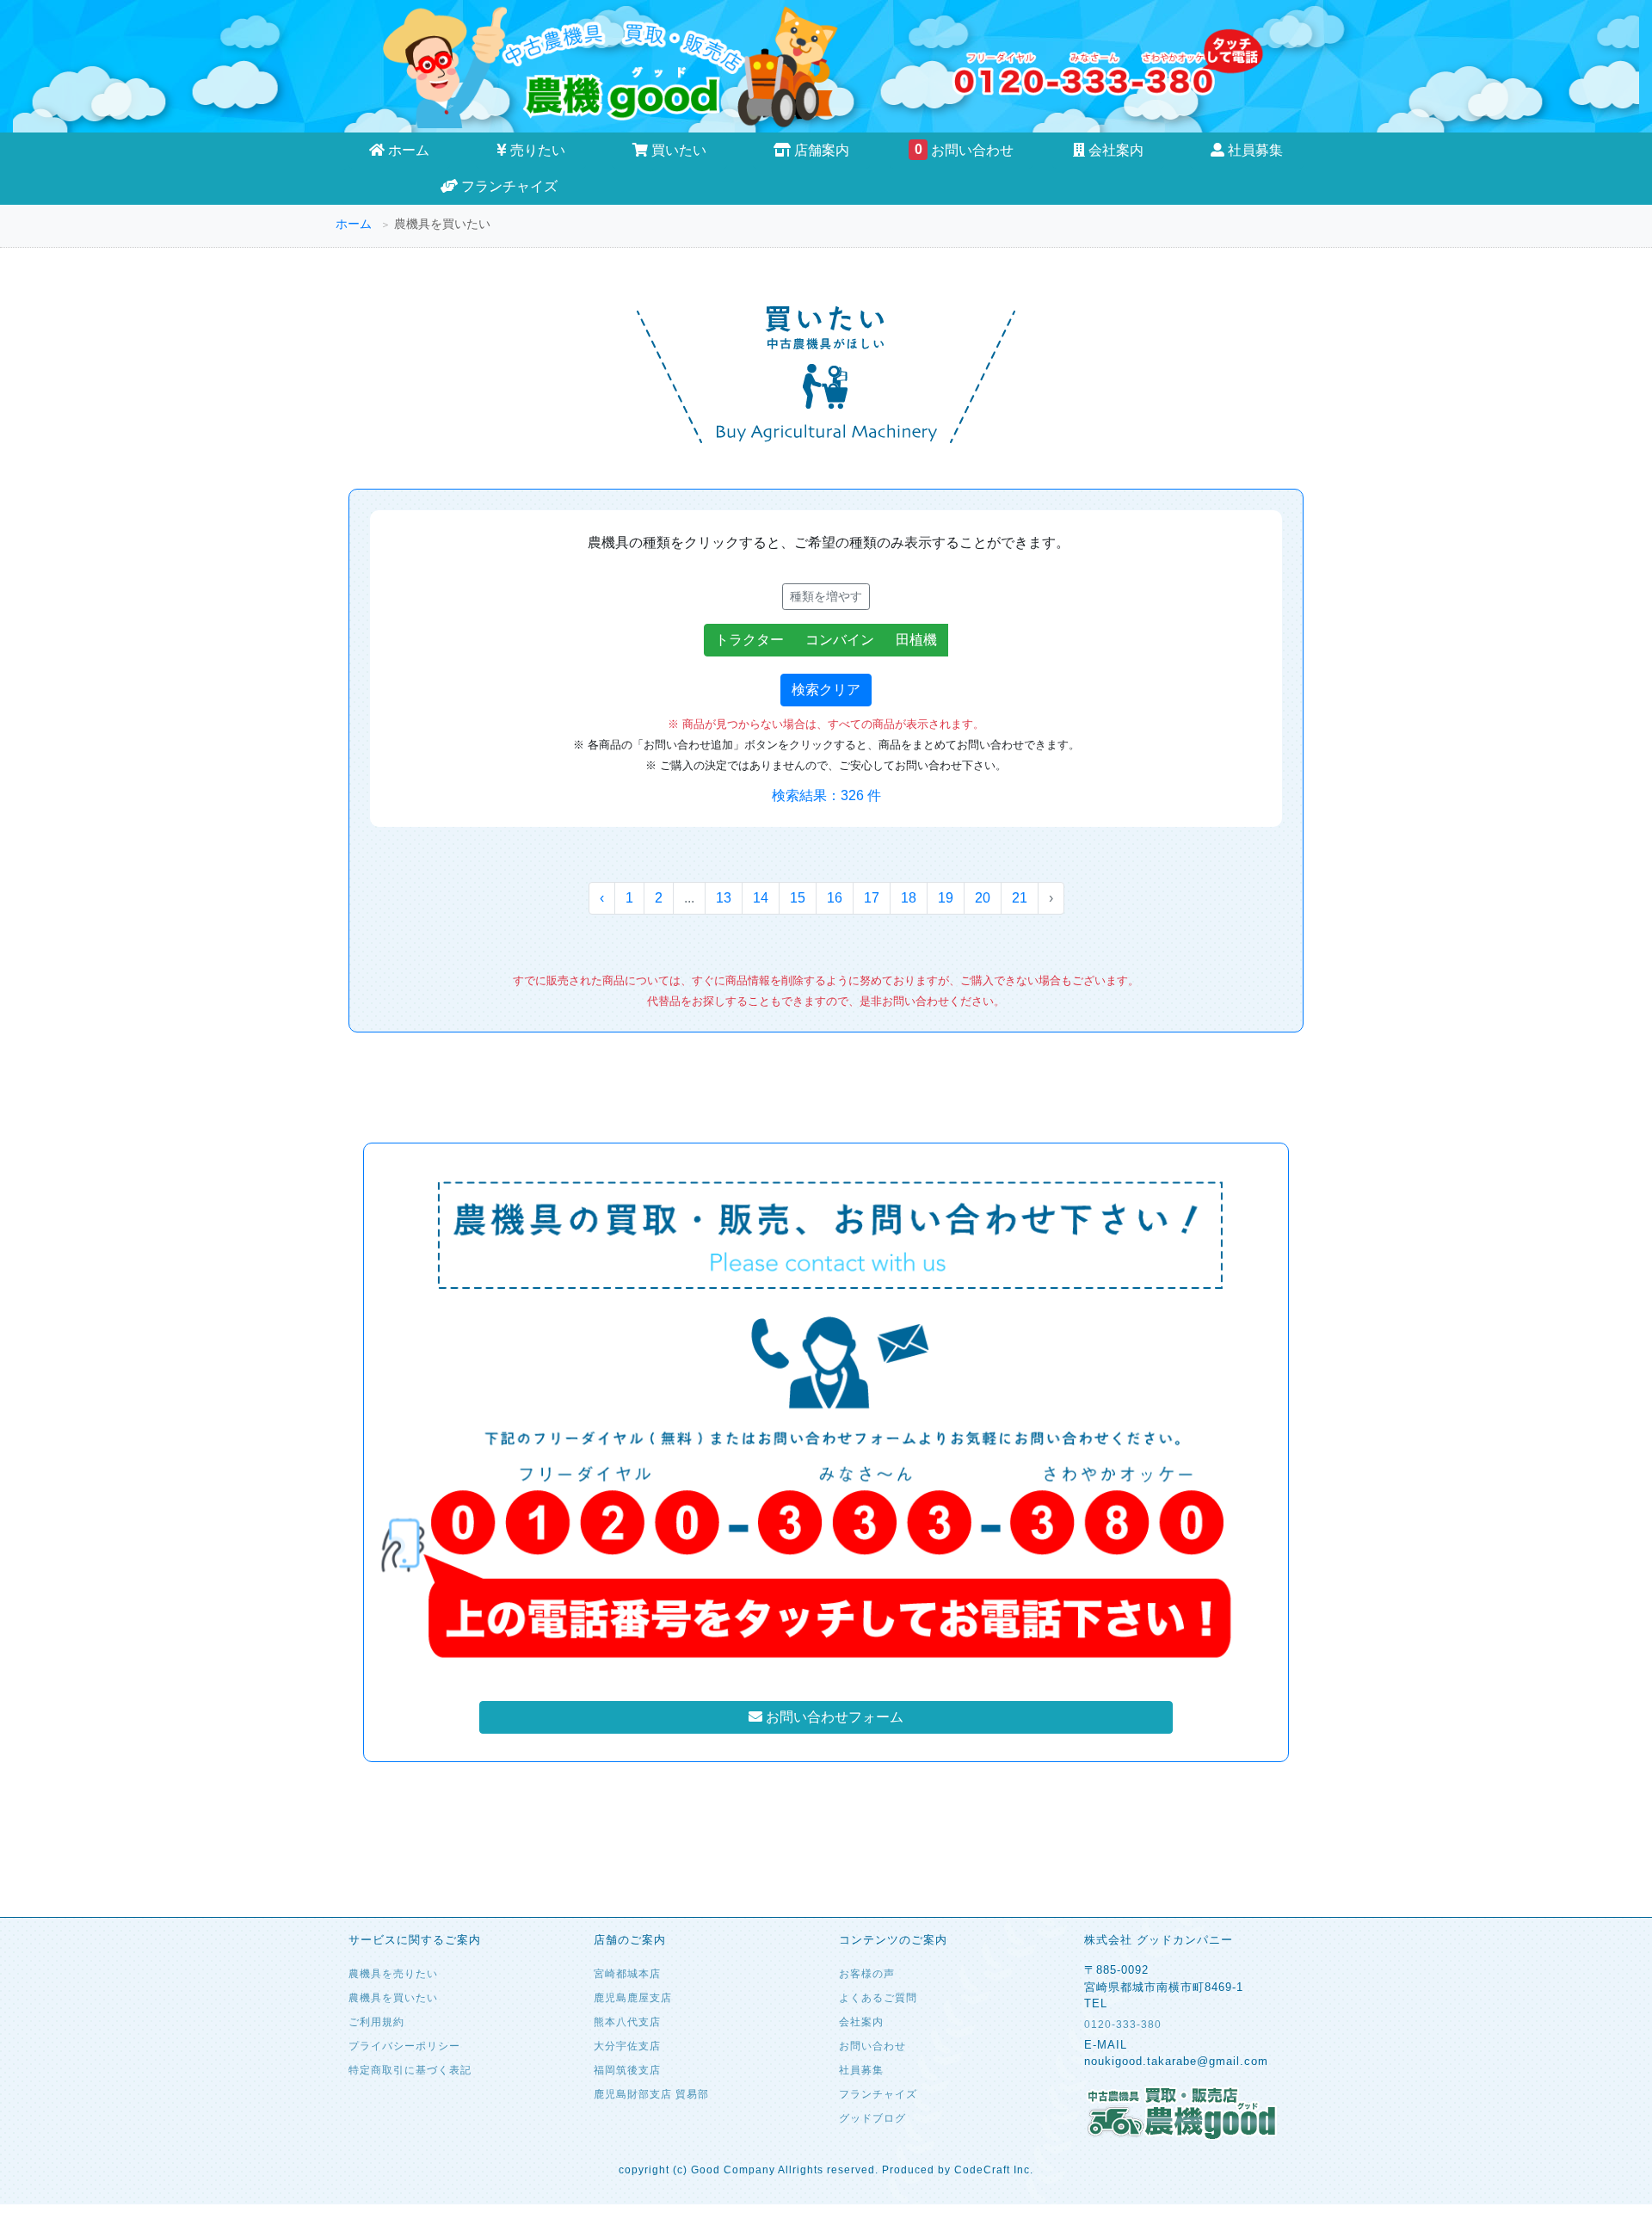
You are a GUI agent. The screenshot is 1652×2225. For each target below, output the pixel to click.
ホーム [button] (407, 150)
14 (761, 898)
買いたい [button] (677, 150)
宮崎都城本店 (627, 1974)
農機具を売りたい (393, 1974)
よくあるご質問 (878, 1998)
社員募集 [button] (1254, 150)
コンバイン (840, 640)
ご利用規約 (376, 2022)
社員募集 (861, 2070)
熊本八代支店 (627, 2022)
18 (909, 898)
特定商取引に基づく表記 (410, 2070)
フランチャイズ (508, 186)
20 (983, 898)
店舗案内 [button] (820, 150)
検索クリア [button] (826, 690)
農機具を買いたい (393, 1998)
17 (872, 898)
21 (1020, 898)
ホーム (354, 224)
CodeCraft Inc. (994, 2170)
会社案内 (861, 2022)
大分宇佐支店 (627, 2046)
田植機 (916, 640)
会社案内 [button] (1114, 150)
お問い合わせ (964, 150)
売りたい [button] (536, 150)
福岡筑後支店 (627, 2070)
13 (724, 898)
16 (835, 898)
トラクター (749, 640)
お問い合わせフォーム (833, 1717)
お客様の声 (867, 1974)
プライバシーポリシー (404, 2046)
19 (946, 898)
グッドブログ (872, 2118)
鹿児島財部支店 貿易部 (651, 2094)
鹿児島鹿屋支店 (633, 1998)
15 (798, 898)
